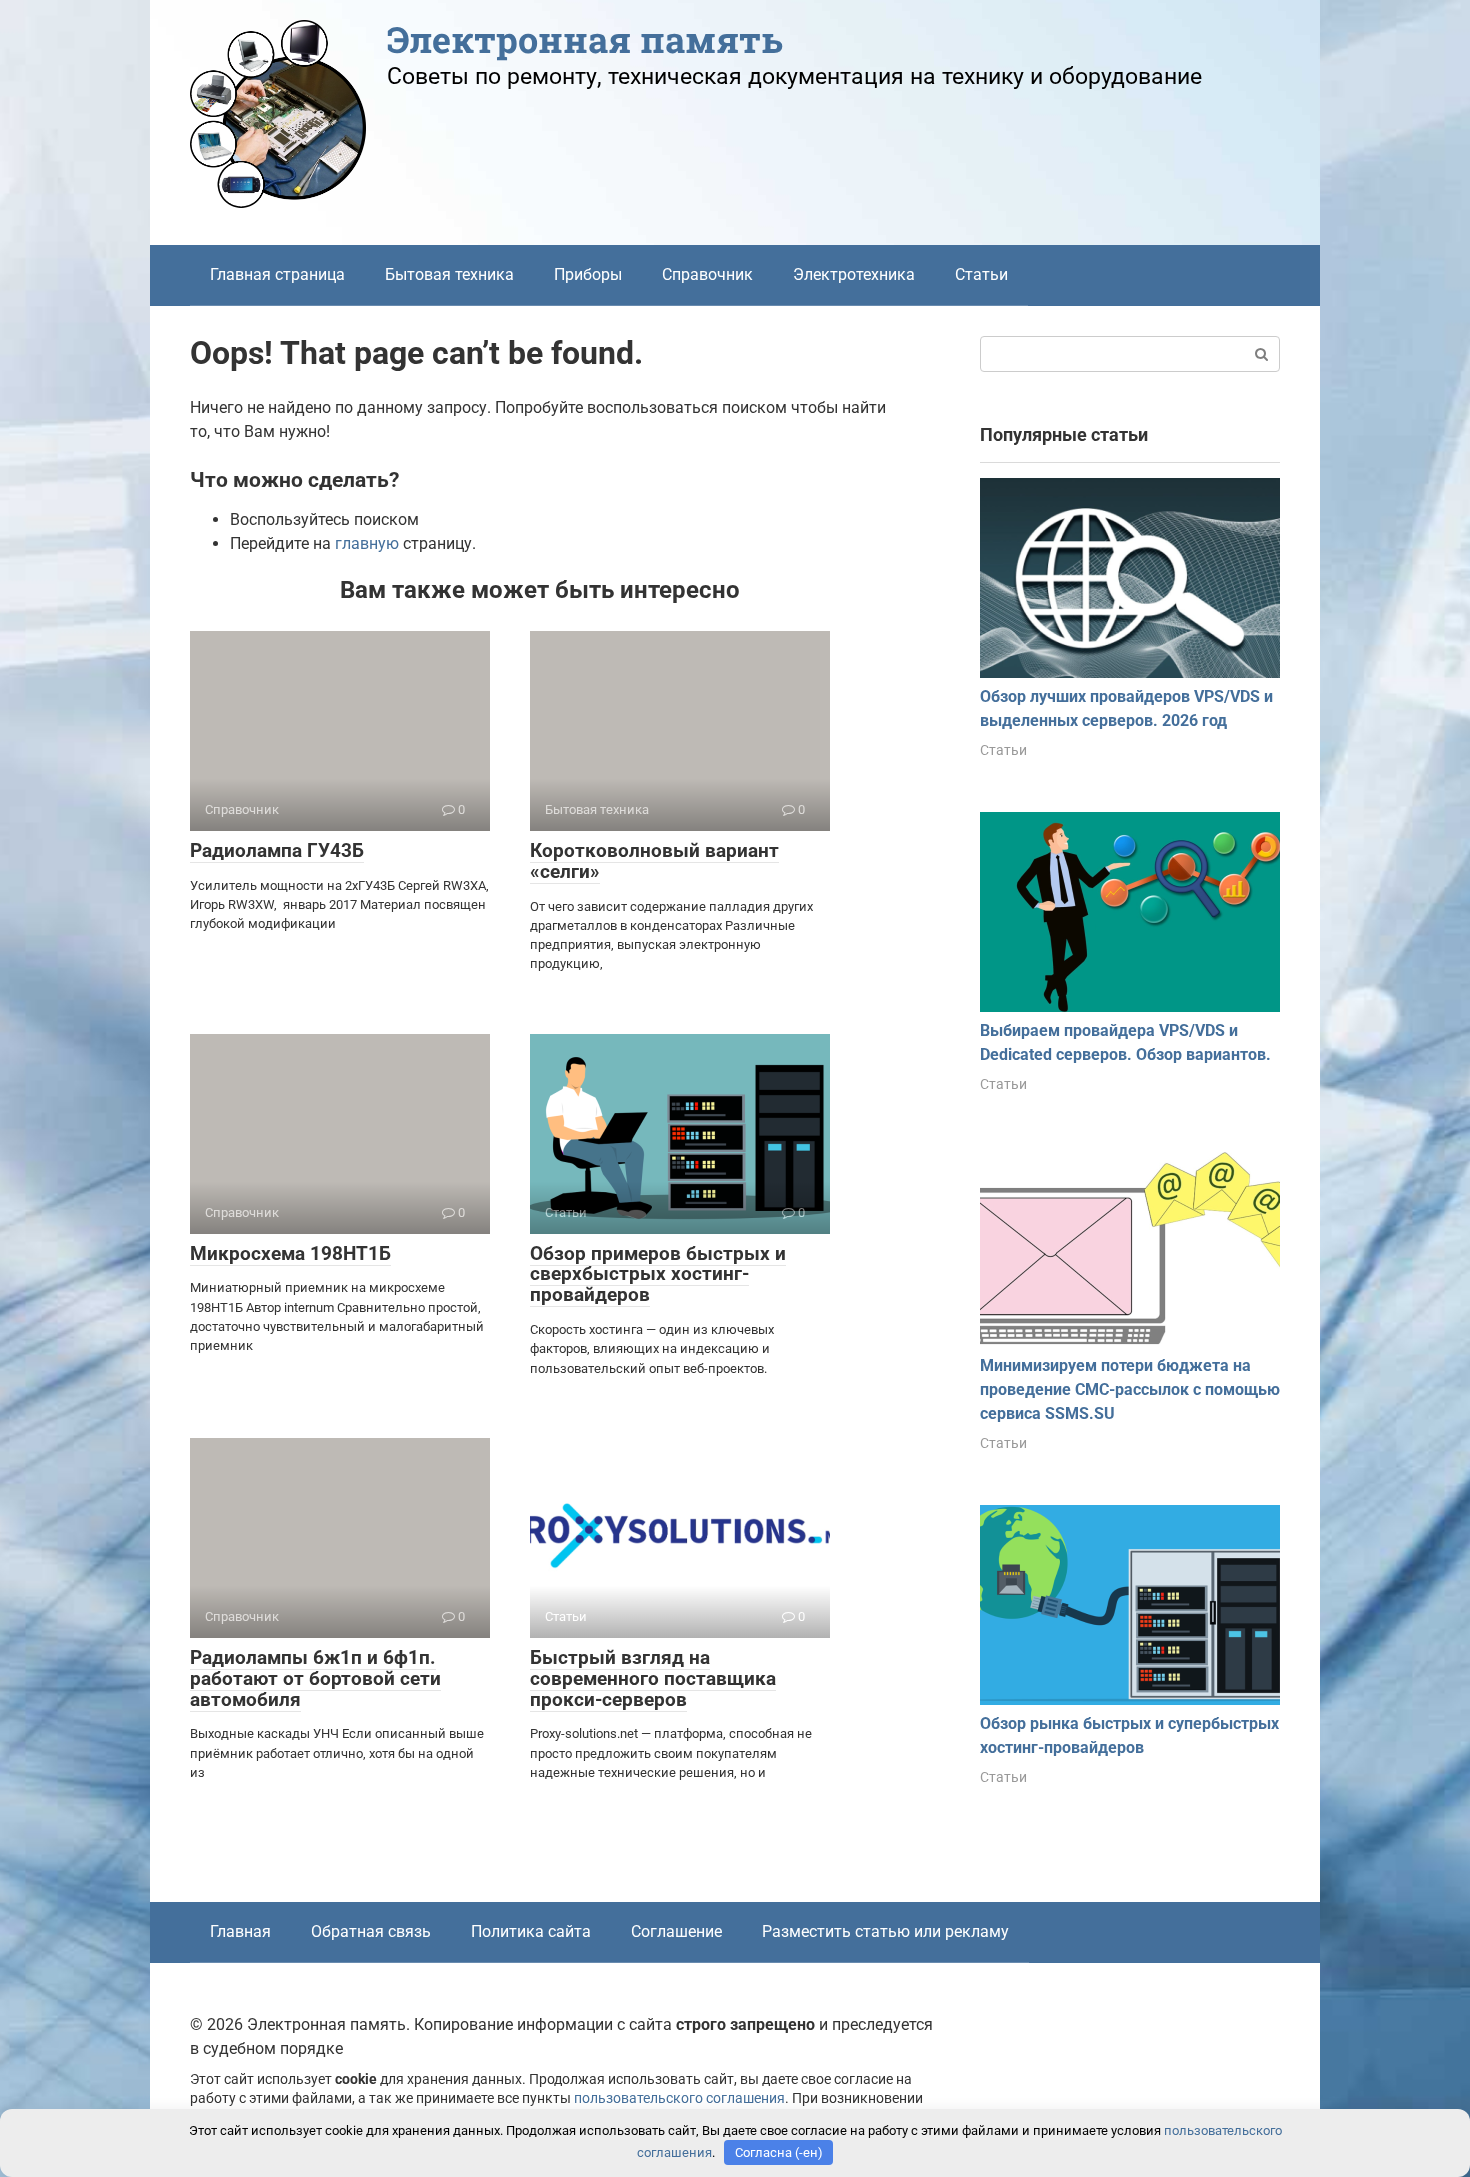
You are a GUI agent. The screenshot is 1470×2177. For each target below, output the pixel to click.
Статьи (981, 274)
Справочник (707, 274)
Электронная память (585, 39)
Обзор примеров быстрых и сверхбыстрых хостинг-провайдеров (658, 1274)
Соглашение (676, 1931)
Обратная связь (371, 1931)
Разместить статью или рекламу (885, 1931)
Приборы (588, 274)
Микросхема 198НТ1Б (290, 1253)
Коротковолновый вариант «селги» (654, 861)
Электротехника (854, 274)
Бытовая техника (449, 274)
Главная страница (277, 274)
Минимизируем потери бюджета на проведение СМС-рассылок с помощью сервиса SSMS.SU (1130, 1389)
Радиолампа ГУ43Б (277, 850)
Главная (240, 1931)
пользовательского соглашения (679, 2098)
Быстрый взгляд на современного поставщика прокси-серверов (653, 1678)
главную (367, 543)
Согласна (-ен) (779, 2152)
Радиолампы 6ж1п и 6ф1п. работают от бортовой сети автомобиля (315, 1678)
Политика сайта (531, 1931)
